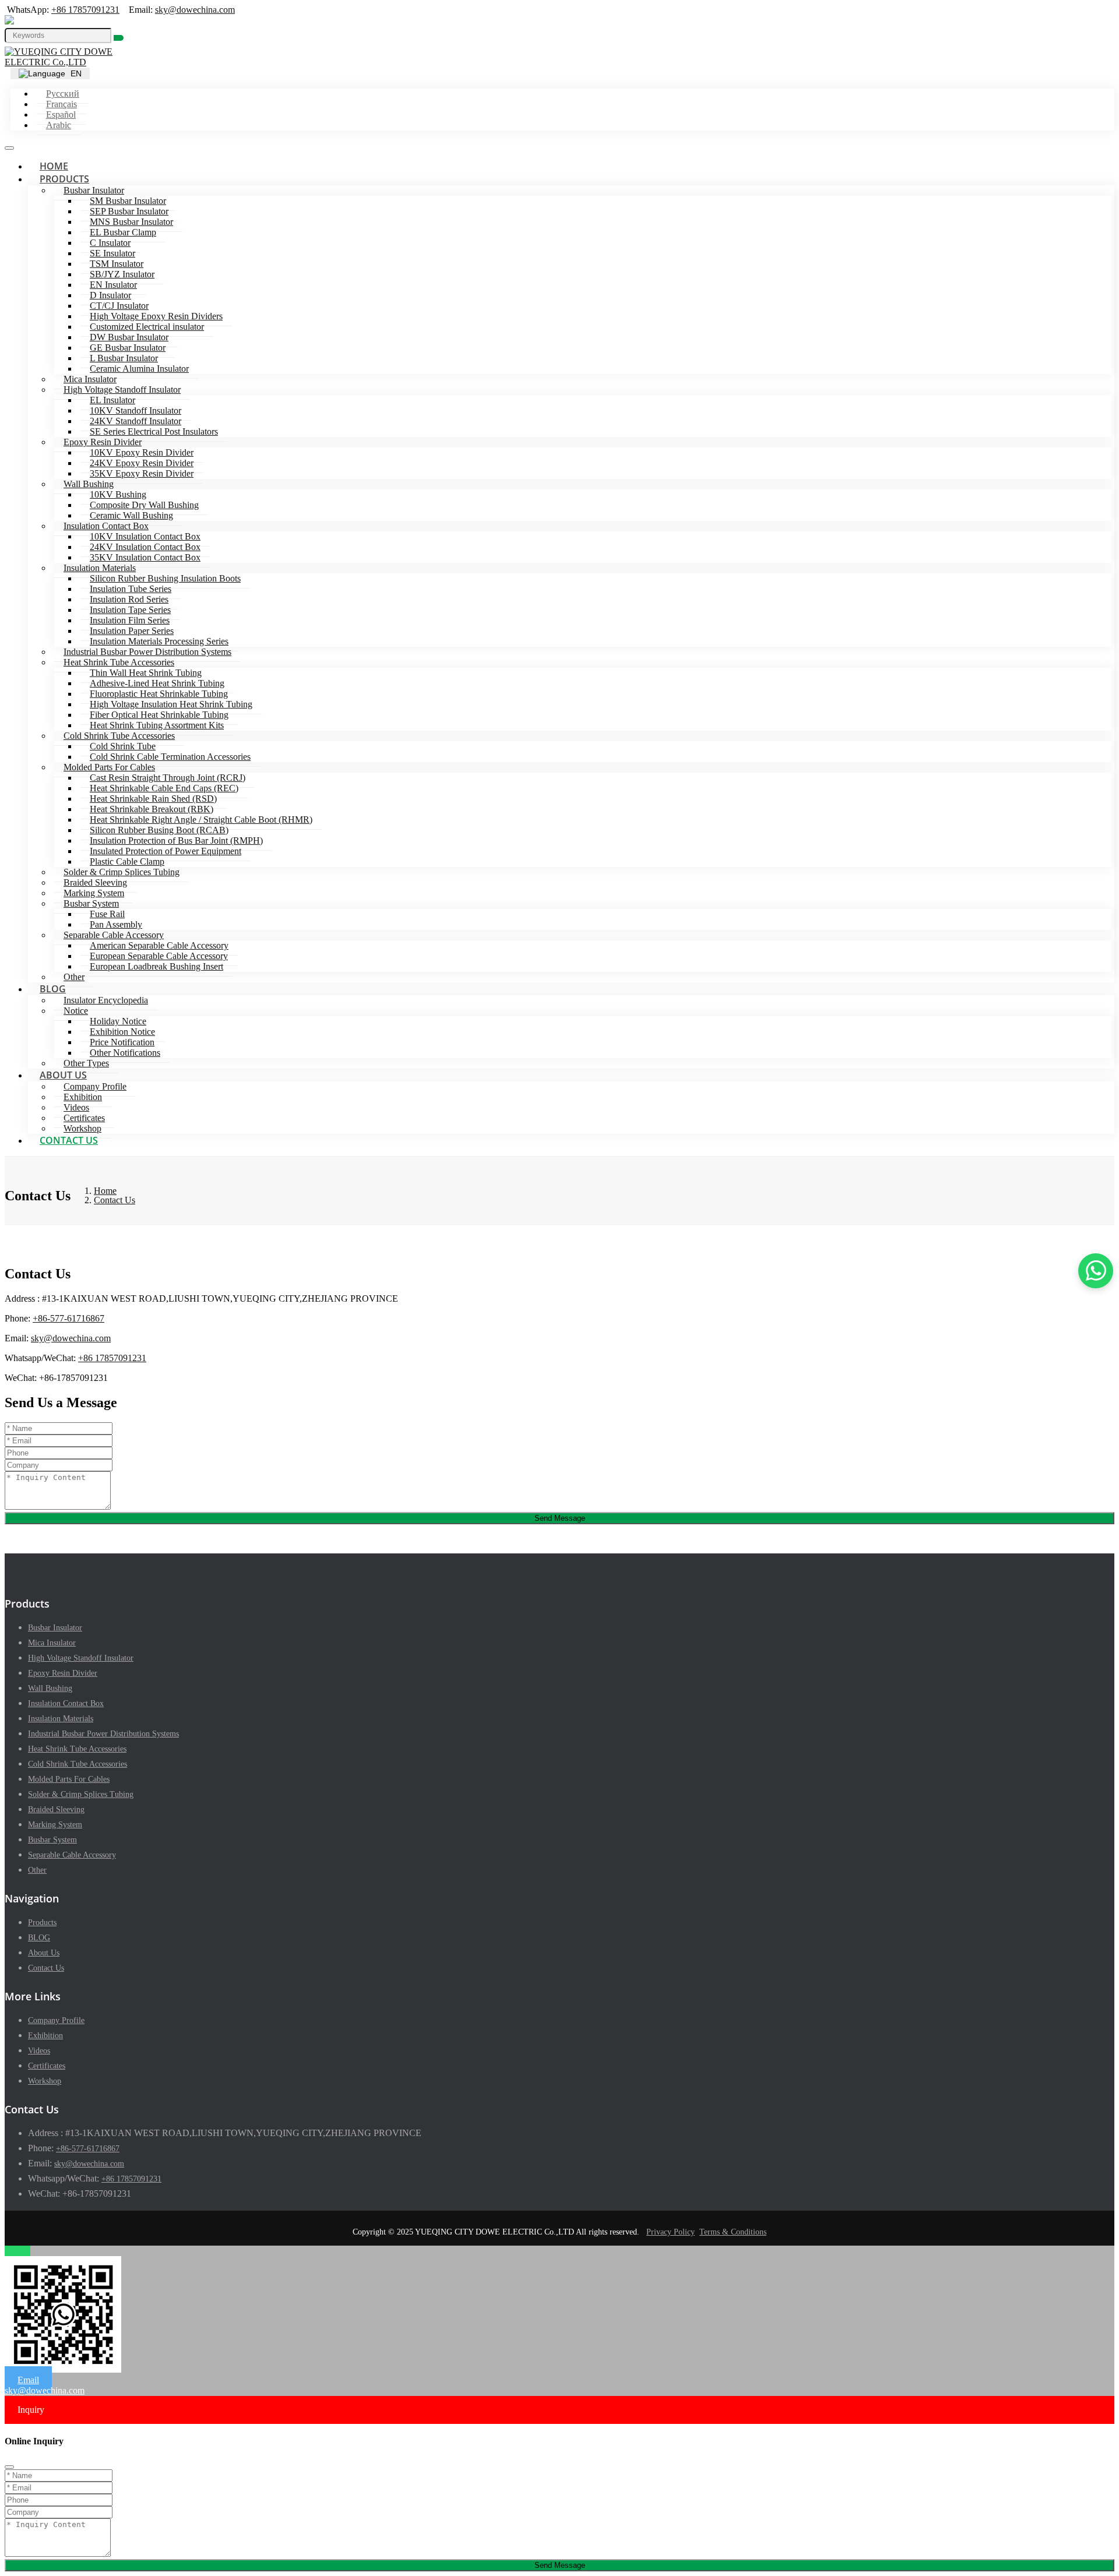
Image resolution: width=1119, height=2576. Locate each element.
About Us (63, 1075)
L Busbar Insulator (124, 358)
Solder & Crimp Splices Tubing (122, 872)
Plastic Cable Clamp (127, 861)
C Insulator (110, 243)
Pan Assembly (116, 924)
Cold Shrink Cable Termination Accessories (170, 757)
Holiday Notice (118, 1021)
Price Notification (122, 1042)
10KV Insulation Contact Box (145, 536)
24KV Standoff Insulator (136, 421)
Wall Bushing (89, 484)
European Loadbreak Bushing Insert (156, 966)
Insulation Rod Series (129, 599)
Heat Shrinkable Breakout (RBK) (152, 809)
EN (75, 73)
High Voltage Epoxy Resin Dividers (156, 316)
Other (74, 977)
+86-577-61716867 (68, 1318)
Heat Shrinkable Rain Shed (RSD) (153, 799)
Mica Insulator (90, 379)
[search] (119, 38)
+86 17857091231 (85, 10)
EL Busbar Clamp (123, 232)
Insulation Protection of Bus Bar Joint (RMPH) (176, 841)
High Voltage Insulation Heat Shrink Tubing (171, 704)
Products (64, 179)
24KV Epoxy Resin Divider (142, 463)
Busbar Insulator (94, 190)
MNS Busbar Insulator (131, 222)
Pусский (63, 94)
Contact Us (69, 1140)
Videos (76, 1107)
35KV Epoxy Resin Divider (142, 473)
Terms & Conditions (733, 2232)
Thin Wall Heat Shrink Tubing (146, 673)
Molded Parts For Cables (109, 767)
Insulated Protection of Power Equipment (166, 851)
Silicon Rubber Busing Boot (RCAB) (159, 830)
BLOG (53, 989)
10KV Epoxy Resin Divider (142, 452)
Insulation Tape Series (130, 610)
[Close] (9, 2467)
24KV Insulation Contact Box (145, 547)
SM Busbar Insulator (128, 201)
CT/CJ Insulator (119, 306)
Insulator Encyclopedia (106, 1000)
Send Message (560, 1518)
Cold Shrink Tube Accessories (119, 736)
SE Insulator (112, 253)
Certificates (84, 1118)
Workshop (82, 1128)
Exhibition (83, 1097)
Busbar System (91, 903)
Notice (76, 1011)
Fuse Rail (107, 914)
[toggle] (9, 148)
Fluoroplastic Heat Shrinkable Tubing (159, 694)
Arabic (59, 125)
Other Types (86, 1063)
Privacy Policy (671, 2232)
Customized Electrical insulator (147, 327)
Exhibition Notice (122, 1032)
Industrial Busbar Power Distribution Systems (147, 652)
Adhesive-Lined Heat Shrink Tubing (157, 683)
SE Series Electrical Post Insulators (154, 431)
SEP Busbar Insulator (129, 211)
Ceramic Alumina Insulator (139, 369)
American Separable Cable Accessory (159, 945)
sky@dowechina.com (195, 10)
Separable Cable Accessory (114, 935)
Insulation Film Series (130, 620)
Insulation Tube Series (131, 589)
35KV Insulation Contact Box (145, 557)
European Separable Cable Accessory (159, 956)
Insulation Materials (100, 568)
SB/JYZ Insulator (122, 274)
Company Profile (95, 1086)
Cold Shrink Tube (123, 746)
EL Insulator (112, 400)
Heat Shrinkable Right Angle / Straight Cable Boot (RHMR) (201, 820)
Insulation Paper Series (132, 631)
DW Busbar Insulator (129, 337)
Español (61, 114)
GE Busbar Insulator (128, 348)
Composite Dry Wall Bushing (144, 505)
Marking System (94, 893)
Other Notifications (125, 1053)
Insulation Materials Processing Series (159, 641)
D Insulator (110, 295)
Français (61, 104)
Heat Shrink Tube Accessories (119, 662)
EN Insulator (113, 285)
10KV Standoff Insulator (136, 410)
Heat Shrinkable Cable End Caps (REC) (164, 788)
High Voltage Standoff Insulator (122, 390)
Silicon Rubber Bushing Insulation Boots (165, 578)
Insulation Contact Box (106, 526)
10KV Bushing (118, 494)
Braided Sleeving (95, 882)
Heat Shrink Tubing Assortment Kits (157, 725)
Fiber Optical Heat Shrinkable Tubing (159, 715)
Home (54, 166)
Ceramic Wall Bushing (131, 515)
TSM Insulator (117, 264)
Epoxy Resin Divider (103, 442)
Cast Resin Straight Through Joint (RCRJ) (168, 778)
